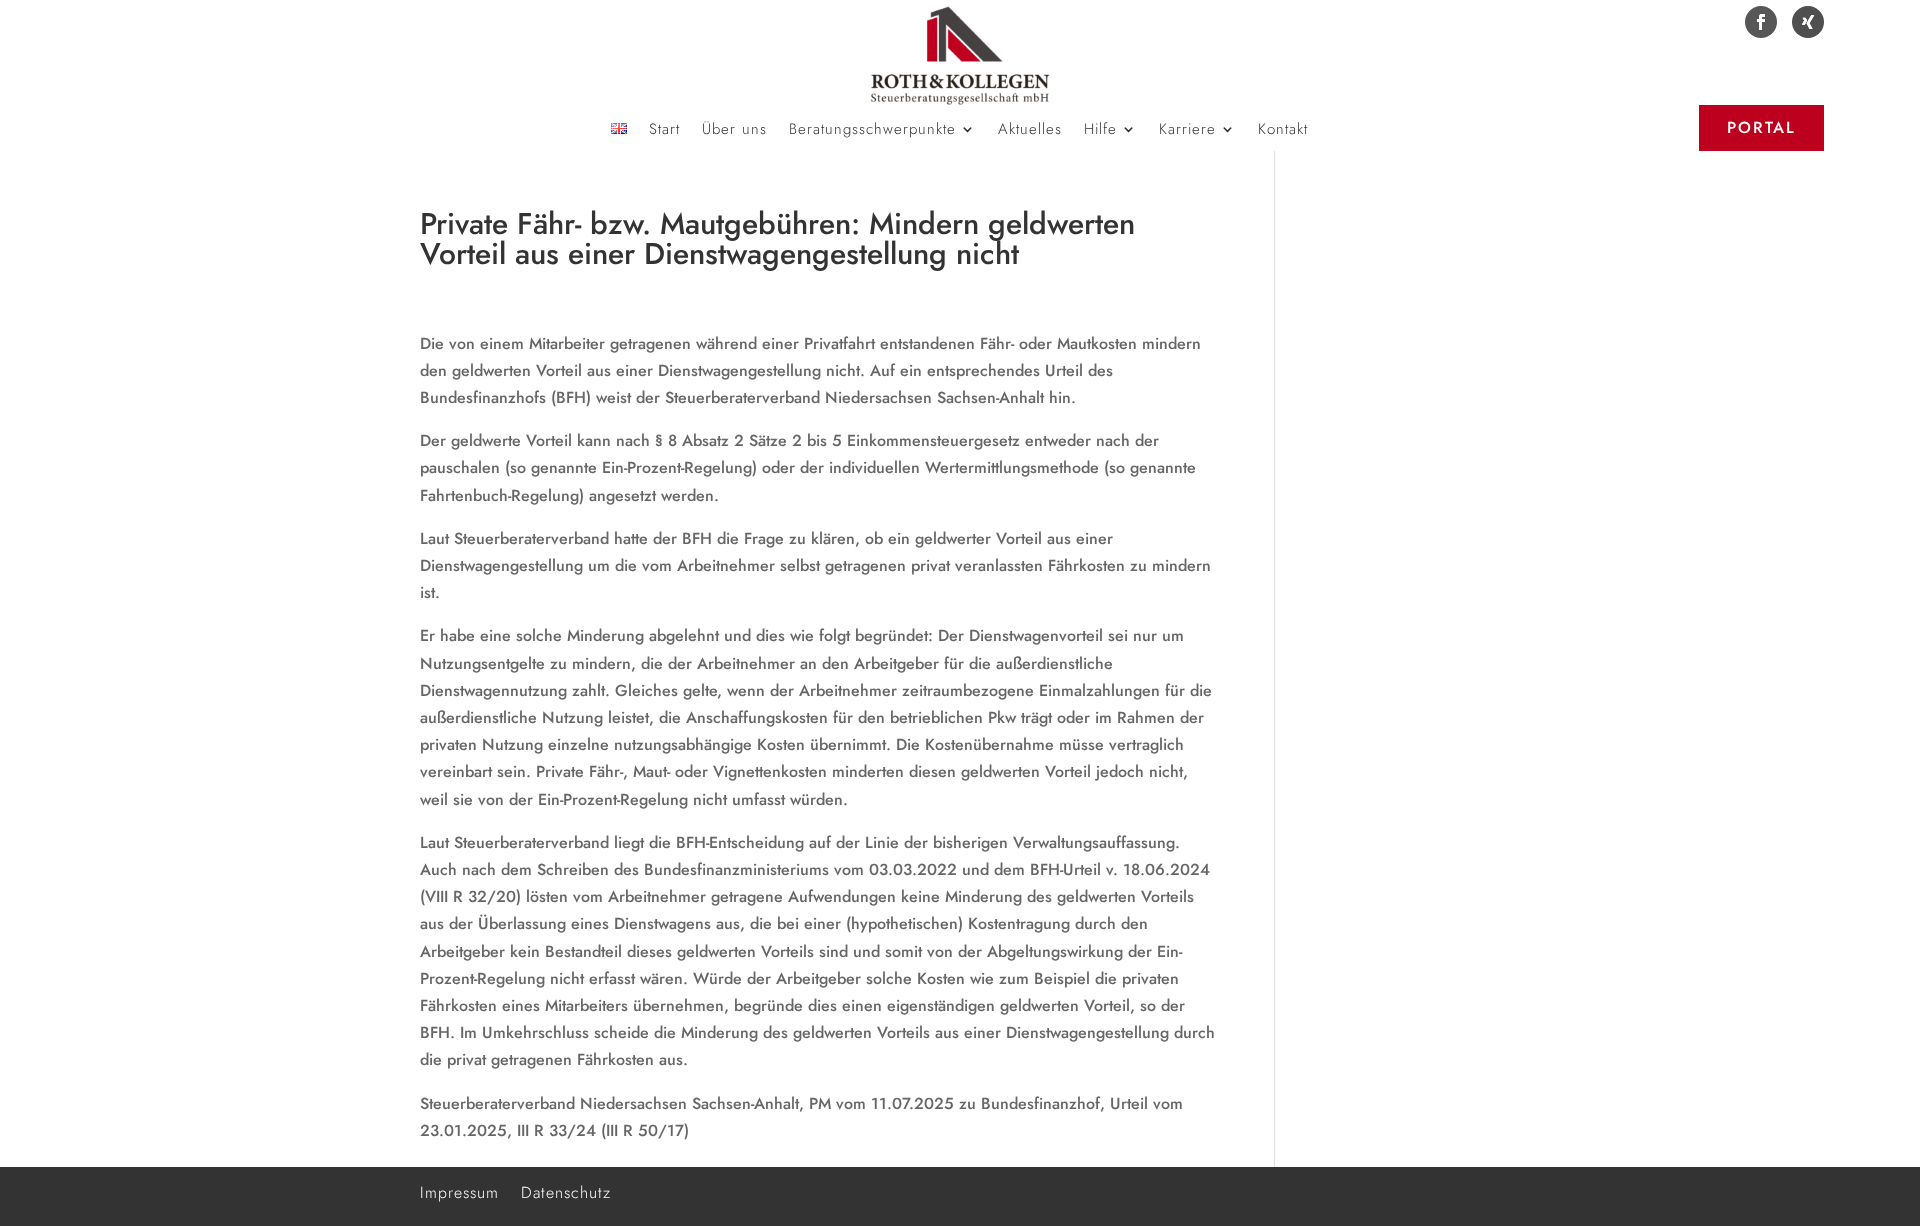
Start (664, 131)
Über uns (734, 131)
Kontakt (1283, 131)
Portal (1761, 127)
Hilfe (1100, 131)
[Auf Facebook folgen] (1761, 22)
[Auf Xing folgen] (1808, 22)
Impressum (459, 1190)
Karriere (1187, 131)
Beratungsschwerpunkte (872, 131)
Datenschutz (566, 1190)
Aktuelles (1030, 131)
